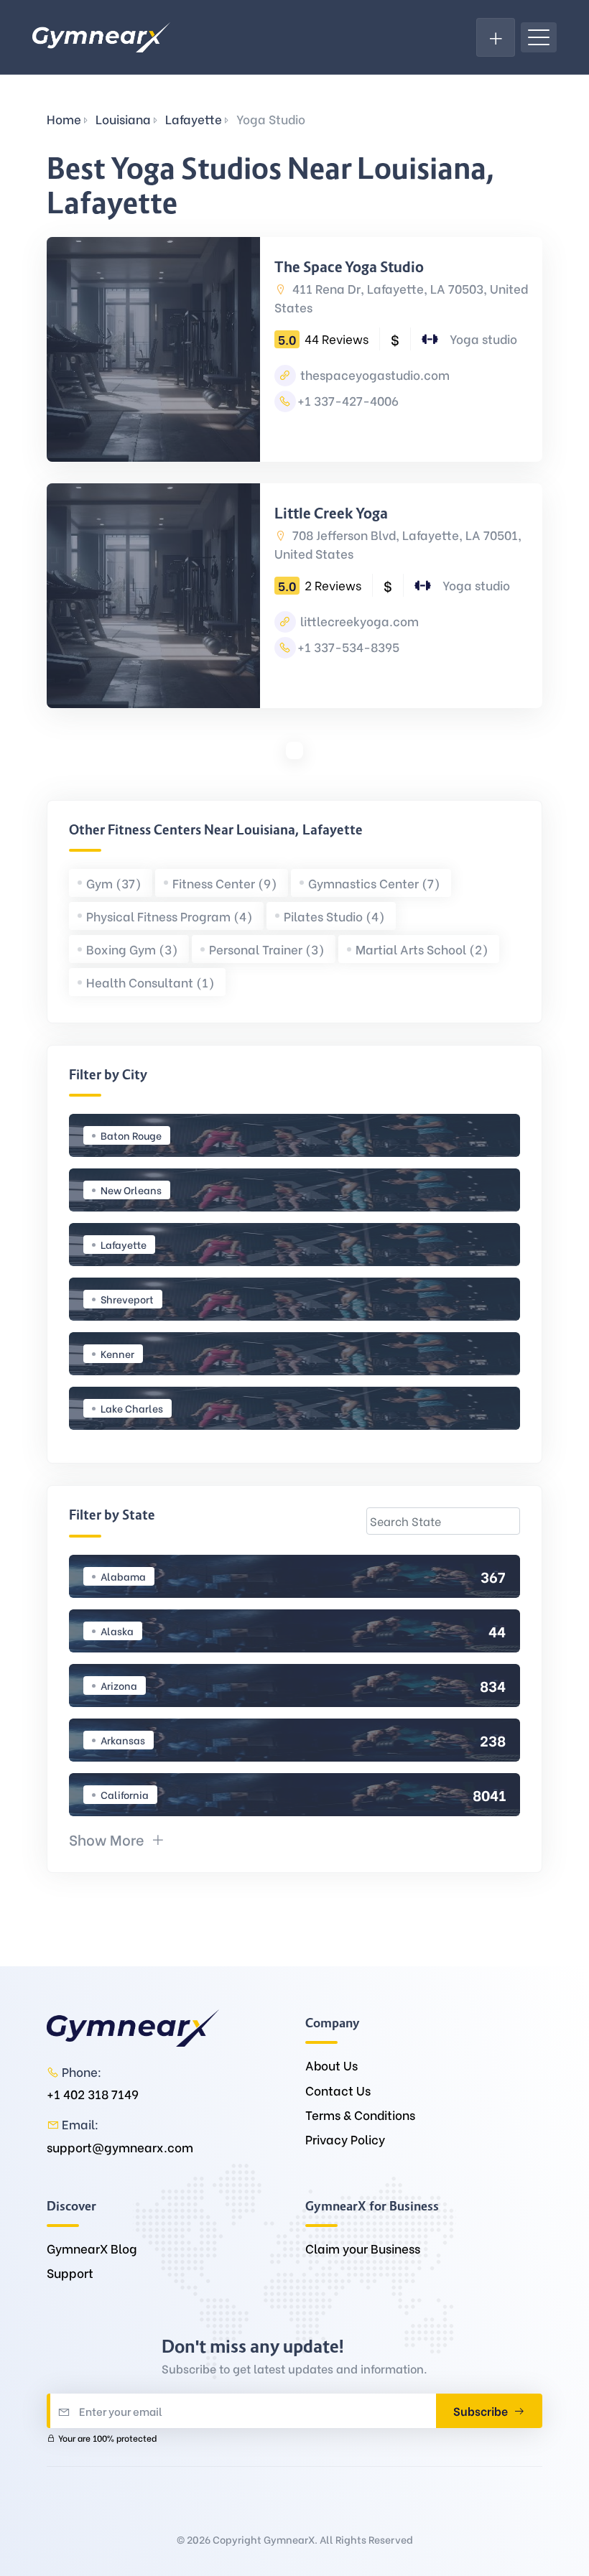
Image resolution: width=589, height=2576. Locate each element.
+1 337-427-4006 (348, 400)
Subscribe (482, 2410)
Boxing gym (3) (132, 949)
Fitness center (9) (225, 883)
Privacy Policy (345, 2139)
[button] (117, 1839)
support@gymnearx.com (120, 2147)
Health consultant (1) (150, 982)
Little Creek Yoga (331, 513)
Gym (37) (114, 883)
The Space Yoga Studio (349, 267)
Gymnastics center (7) (374, 883)
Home (64, 119)
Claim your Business (363, 2248)
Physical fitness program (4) (170, 916)
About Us (331, 2065)
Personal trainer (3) (267, 949)
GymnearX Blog (92, 2248)
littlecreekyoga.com (358, 621)
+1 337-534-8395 (348, 647)
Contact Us (338, 2090)
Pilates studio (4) (334, 916)
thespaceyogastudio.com (374, 375)
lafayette (194, 119)
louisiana (123, 119)
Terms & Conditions (360, 2115)
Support (70, 2273)
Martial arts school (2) (422, 949)
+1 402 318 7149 (93, 2094)
